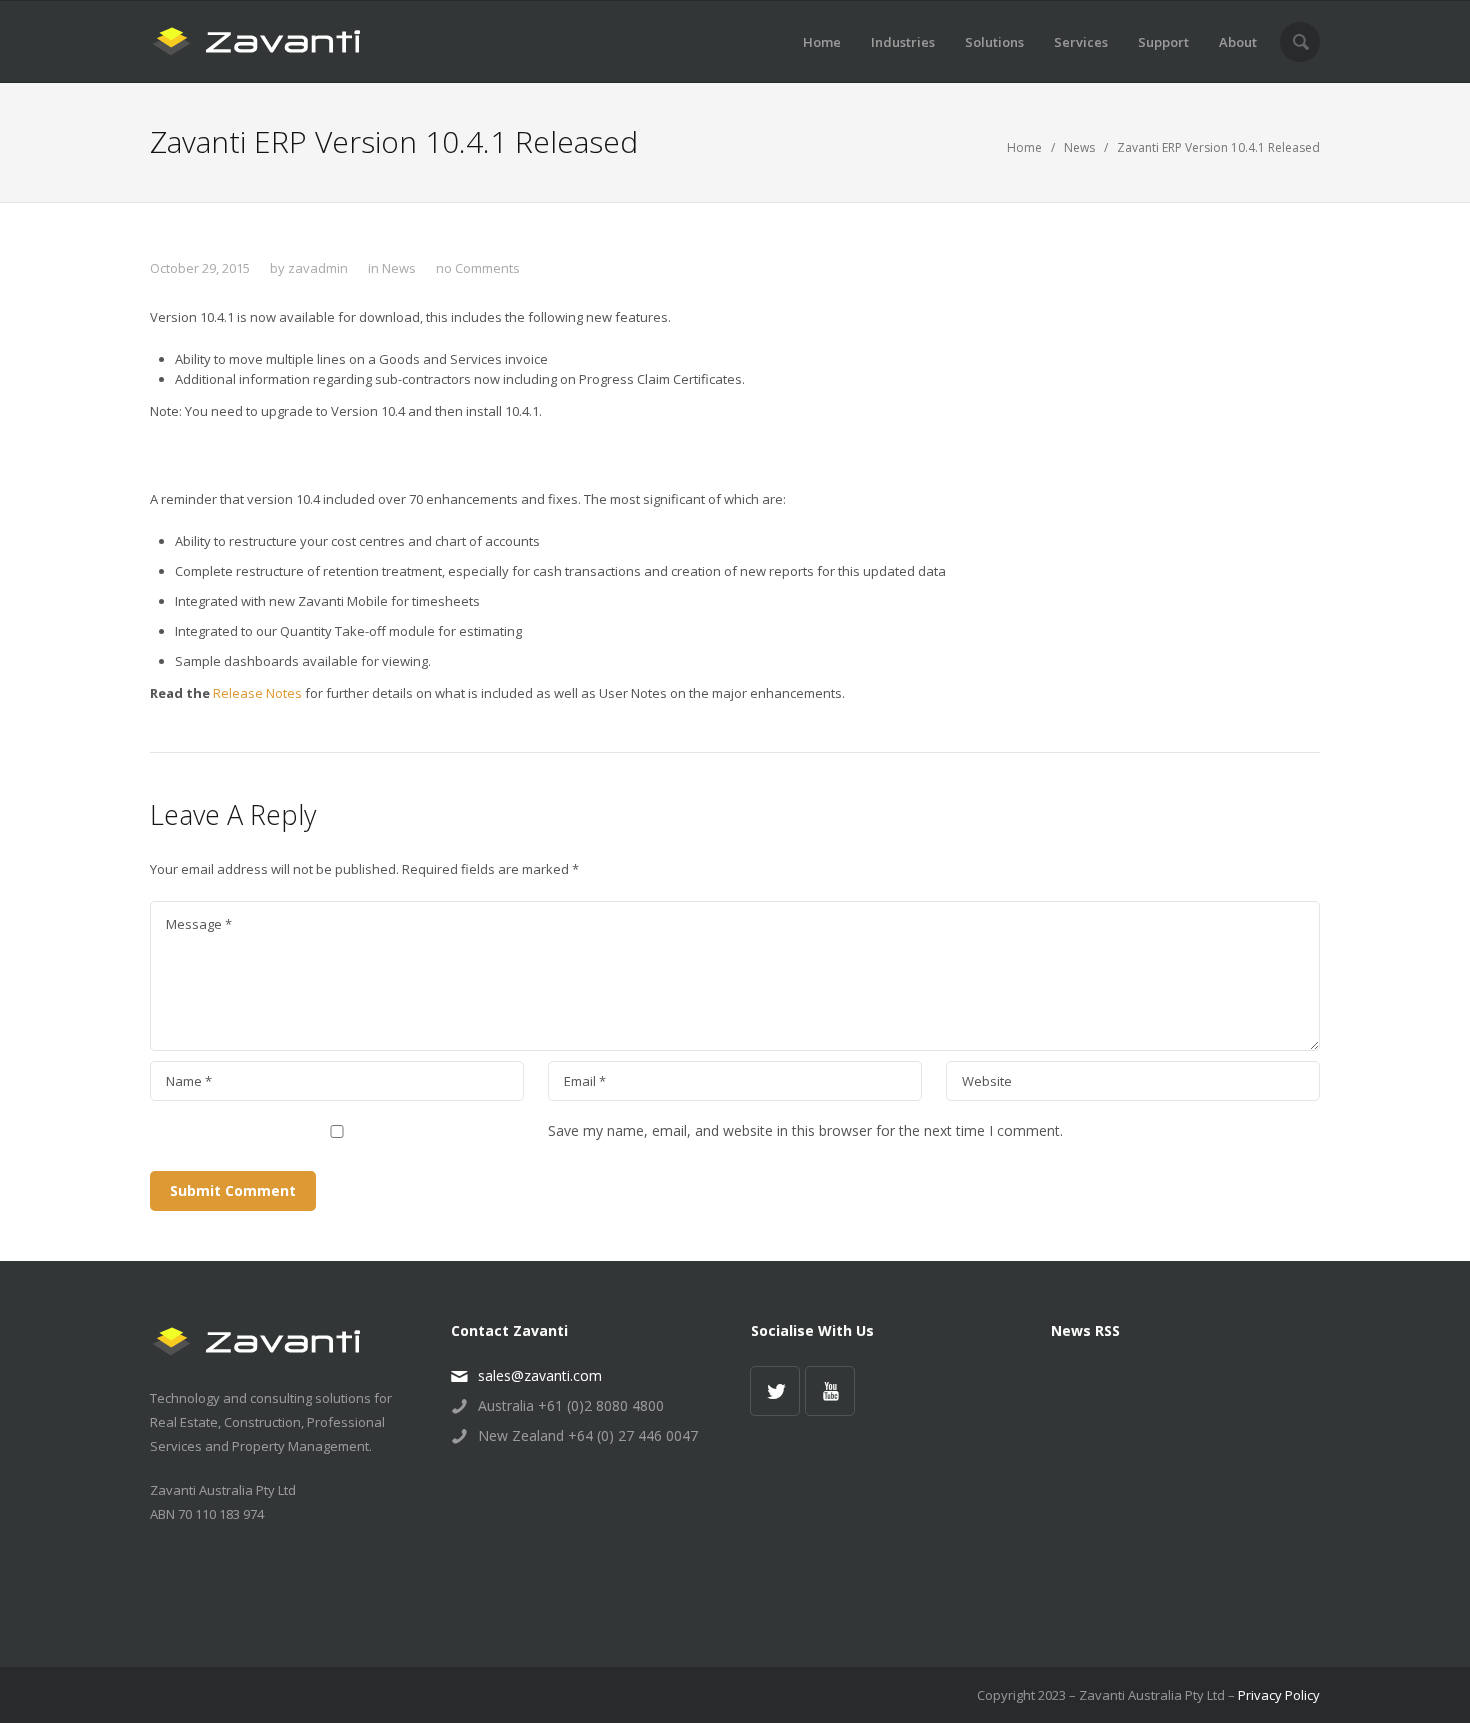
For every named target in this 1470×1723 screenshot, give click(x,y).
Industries (903, 42)
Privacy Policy (1279, 1695)
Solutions (994, 42)
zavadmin (318, 268)
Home (822, 42)
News (1079, 147)
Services (1081, 42)
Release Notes (259, 693)
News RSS (1085, 1330)
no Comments (478, 268)
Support (1163, 42)
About (1238, 42)
